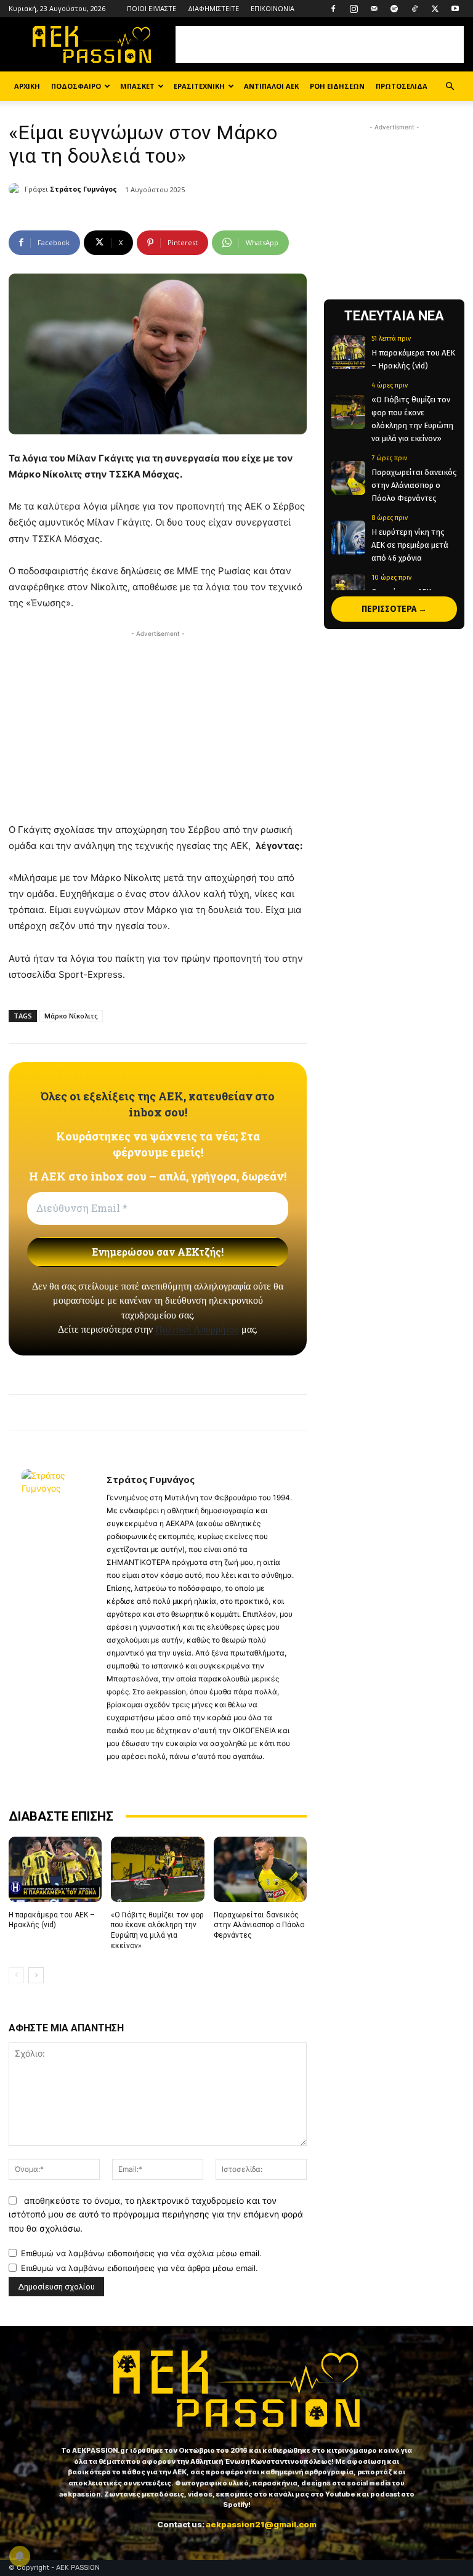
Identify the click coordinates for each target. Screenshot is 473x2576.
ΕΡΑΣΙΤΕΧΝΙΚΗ (199, 86)
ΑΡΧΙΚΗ (27, 86)
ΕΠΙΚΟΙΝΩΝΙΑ (273, 8)
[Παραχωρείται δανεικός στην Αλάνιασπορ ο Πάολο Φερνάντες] (260, 1869)
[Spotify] (394, 9)
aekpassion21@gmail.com (261, 2524)
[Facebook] (333, 9)
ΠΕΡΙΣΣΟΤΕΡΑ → (394, 609)
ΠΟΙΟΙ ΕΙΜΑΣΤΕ (152, 8)
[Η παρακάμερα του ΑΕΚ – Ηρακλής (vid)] (55, 1869)
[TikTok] (414, 9)
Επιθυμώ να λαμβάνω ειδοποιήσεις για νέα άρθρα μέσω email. (139, 2268)
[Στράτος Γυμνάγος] (17, 189)
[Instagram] (354, 9)
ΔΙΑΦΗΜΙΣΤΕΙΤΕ (213, 8)
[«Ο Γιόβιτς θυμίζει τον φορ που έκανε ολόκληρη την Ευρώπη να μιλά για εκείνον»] (157, 1869)
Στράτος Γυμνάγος (83, 189)
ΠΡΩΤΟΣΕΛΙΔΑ (402, 86)
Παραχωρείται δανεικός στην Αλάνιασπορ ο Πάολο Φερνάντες (259, 1925)
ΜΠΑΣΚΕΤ (137, 86)
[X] (435, 9)
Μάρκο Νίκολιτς (71, 1016)
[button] (450, 87)
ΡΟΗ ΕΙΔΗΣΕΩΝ (337, 86)
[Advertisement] (320, 44)
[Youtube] (455, 9)
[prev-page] (16, 1975)
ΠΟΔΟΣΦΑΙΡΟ (76, 86)
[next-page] (36, 1975)
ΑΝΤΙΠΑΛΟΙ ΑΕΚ (271, 86)
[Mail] (374, 9)
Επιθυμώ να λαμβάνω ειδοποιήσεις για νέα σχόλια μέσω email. (141, 2253)
